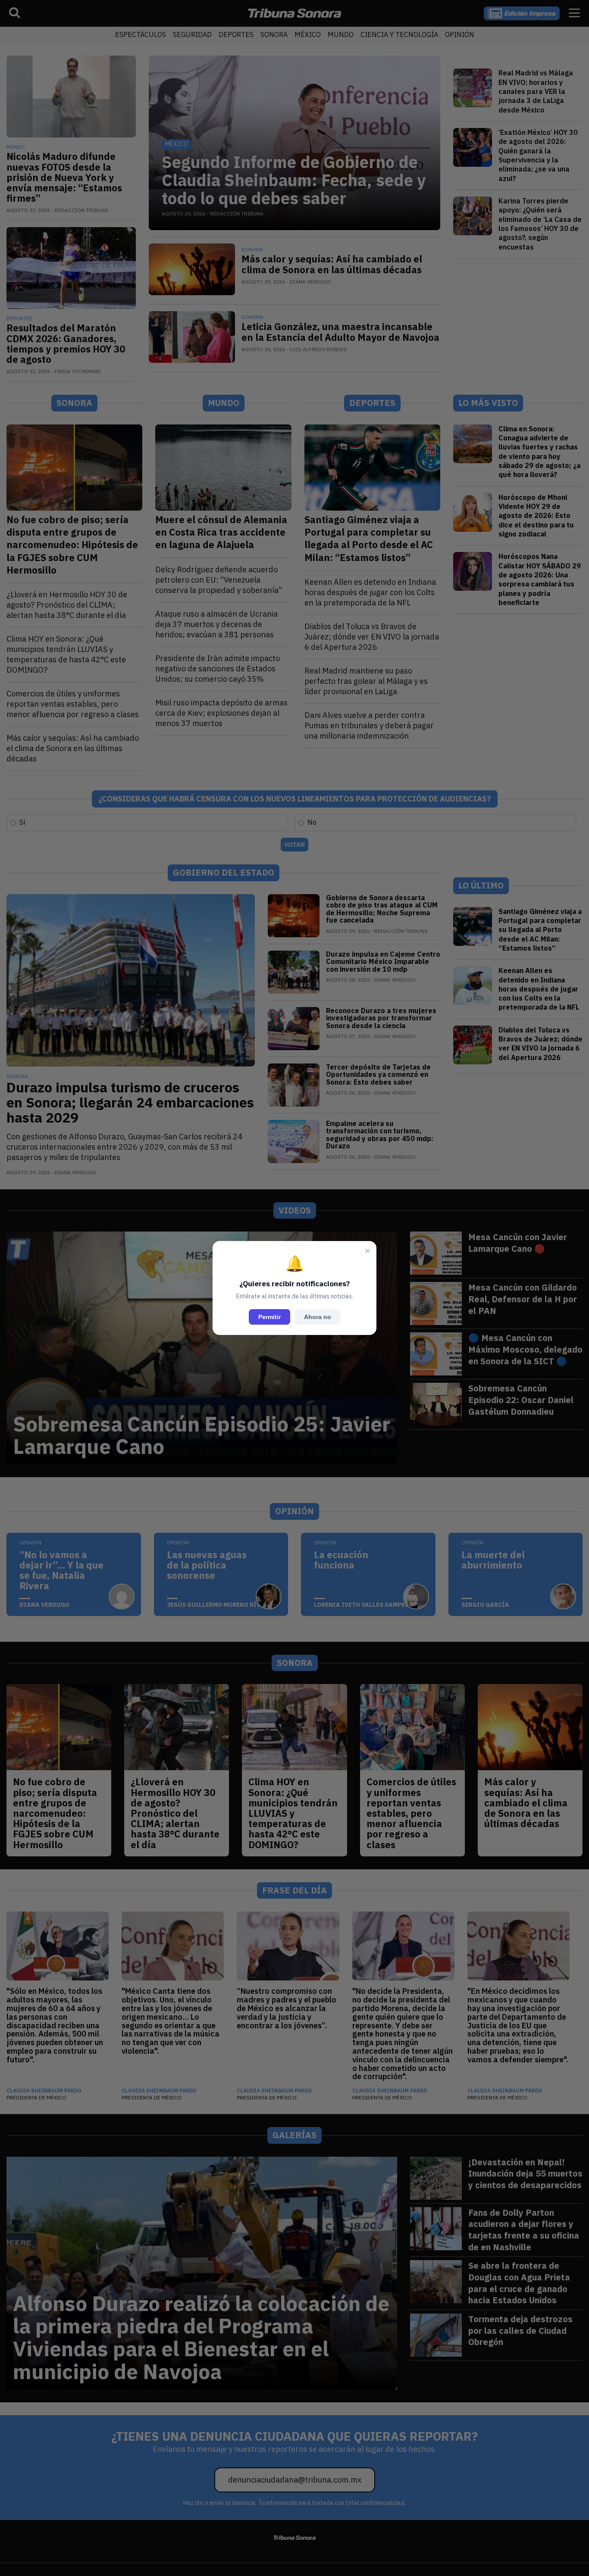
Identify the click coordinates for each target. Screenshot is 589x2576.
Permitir (269, 1317)
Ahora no (318, 1317)
